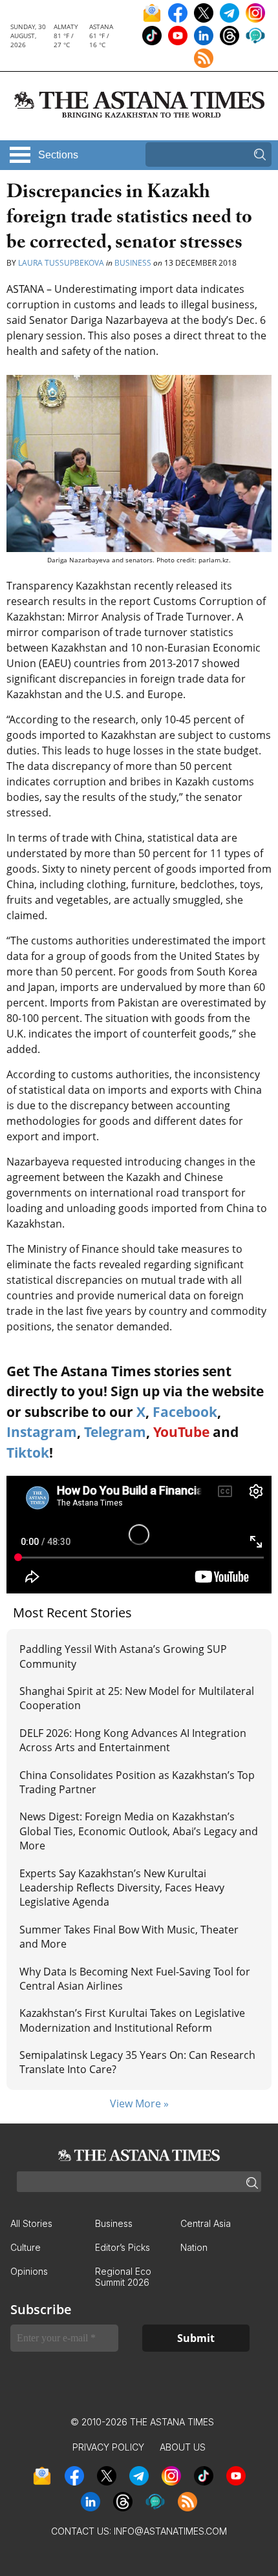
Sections (58, 155)
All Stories (31, 2223)
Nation (194, 2247)
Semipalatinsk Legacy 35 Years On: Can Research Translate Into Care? (137, 2062)
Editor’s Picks (123, 2247)
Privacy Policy (108, 2447)
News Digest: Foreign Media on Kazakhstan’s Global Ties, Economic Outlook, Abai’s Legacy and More (139, 1831)
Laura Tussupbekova (61, 263)
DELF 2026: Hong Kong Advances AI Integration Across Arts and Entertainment (133, 1740)
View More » (139, 2103)
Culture (26, 2247)
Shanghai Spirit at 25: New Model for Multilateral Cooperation (137, 1698)
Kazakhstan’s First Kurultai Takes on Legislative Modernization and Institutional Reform (132, 2020)
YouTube (181, 1432)
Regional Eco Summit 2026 (123, 2277)
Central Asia (206, 2223)
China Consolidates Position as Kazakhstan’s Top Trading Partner (137, 1782)
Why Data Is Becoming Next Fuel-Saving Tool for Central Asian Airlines (135, 1979)
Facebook (185, 1412)
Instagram (42, 1432)
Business (133, 263)
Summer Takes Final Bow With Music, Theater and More (129, 1937)
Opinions (29, 2271)
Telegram (115, 1432)
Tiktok (28, 1453)
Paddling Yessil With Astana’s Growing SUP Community (123, 1656)
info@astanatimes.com (170, 2531)
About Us (183, 2447)
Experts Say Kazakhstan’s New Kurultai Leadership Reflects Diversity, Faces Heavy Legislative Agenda (122, 1888)
